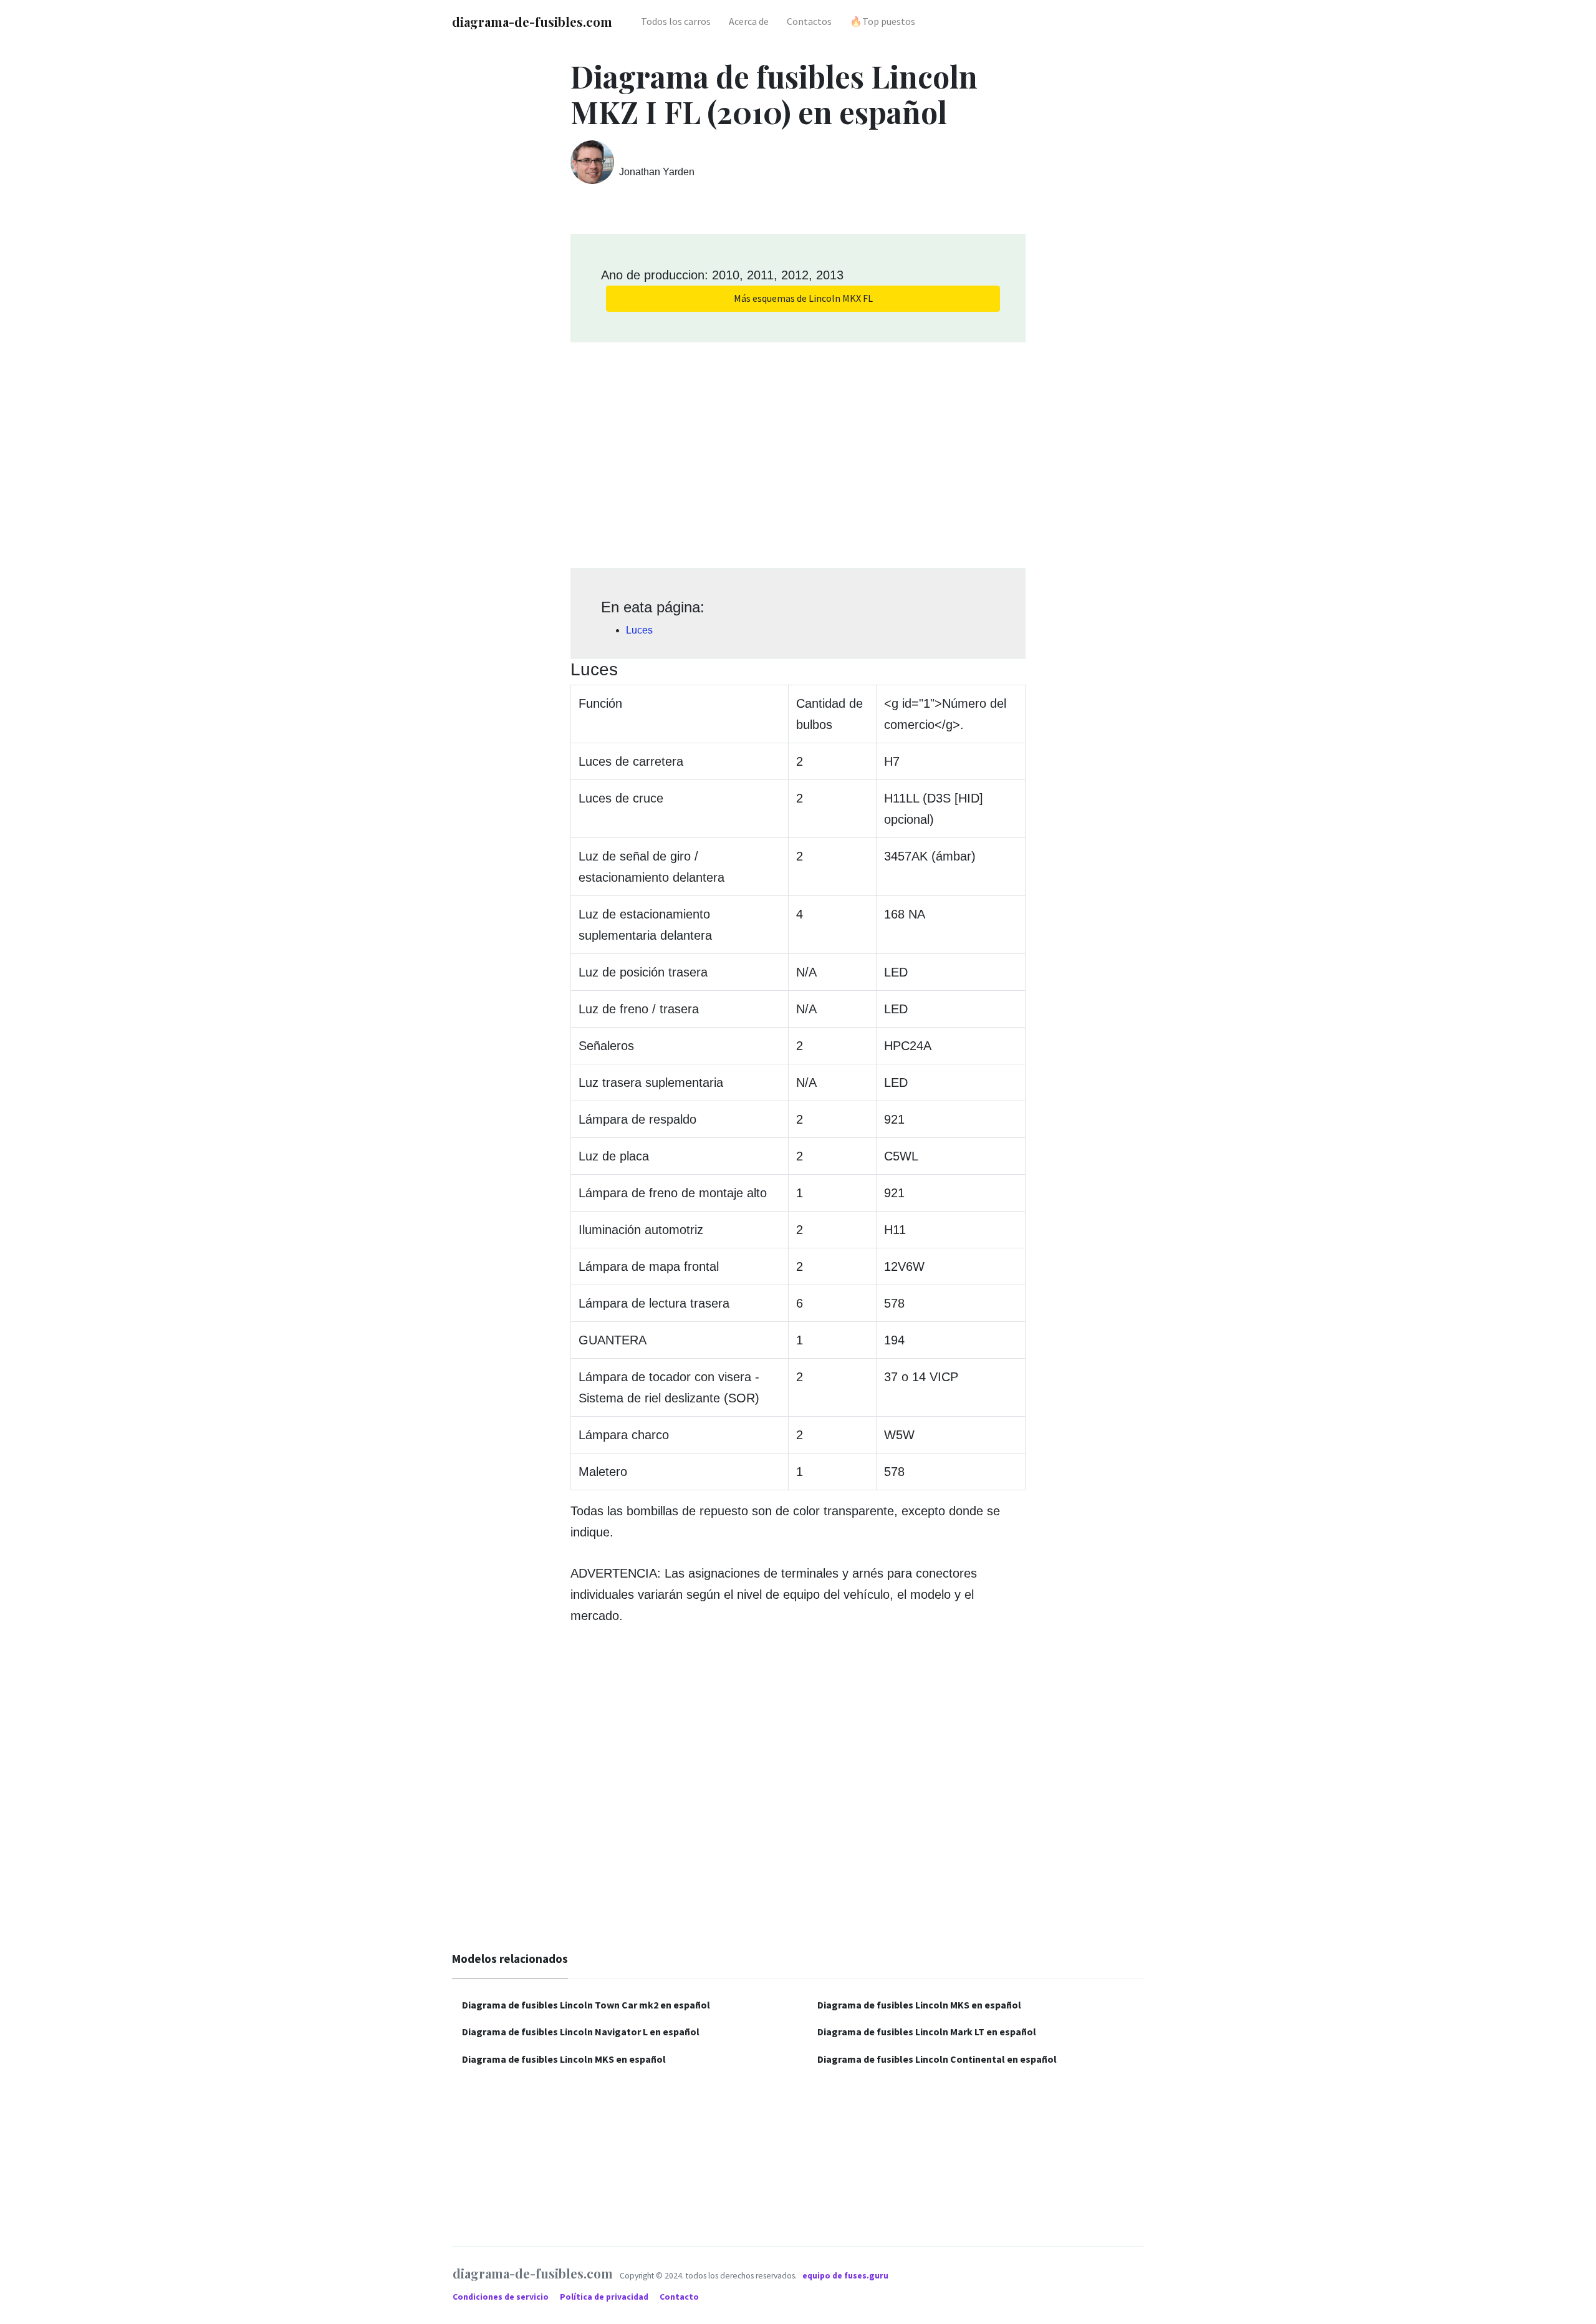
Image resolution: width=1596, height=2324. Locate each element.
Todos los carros (676, 21)
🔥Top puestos (882, 21)
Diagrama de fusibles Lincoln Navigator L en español (581, 2032)
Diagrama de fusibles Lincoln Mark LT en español (927, 2032)
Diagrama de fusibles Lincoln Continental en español (937, 2059)
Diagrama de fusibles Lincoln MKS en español (564, 2059)
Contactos (809, 21)
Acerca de (749, 21)
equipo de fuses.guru (845, 2276)
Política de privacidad (605, 2297)
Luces (639, 630)
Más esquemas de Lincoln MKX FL (803, 298)
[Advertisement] (798, 451)
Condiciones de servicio (502, 2297)
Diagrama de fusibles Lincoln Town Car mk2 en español (586, 2005)
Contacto (679, 2297)
